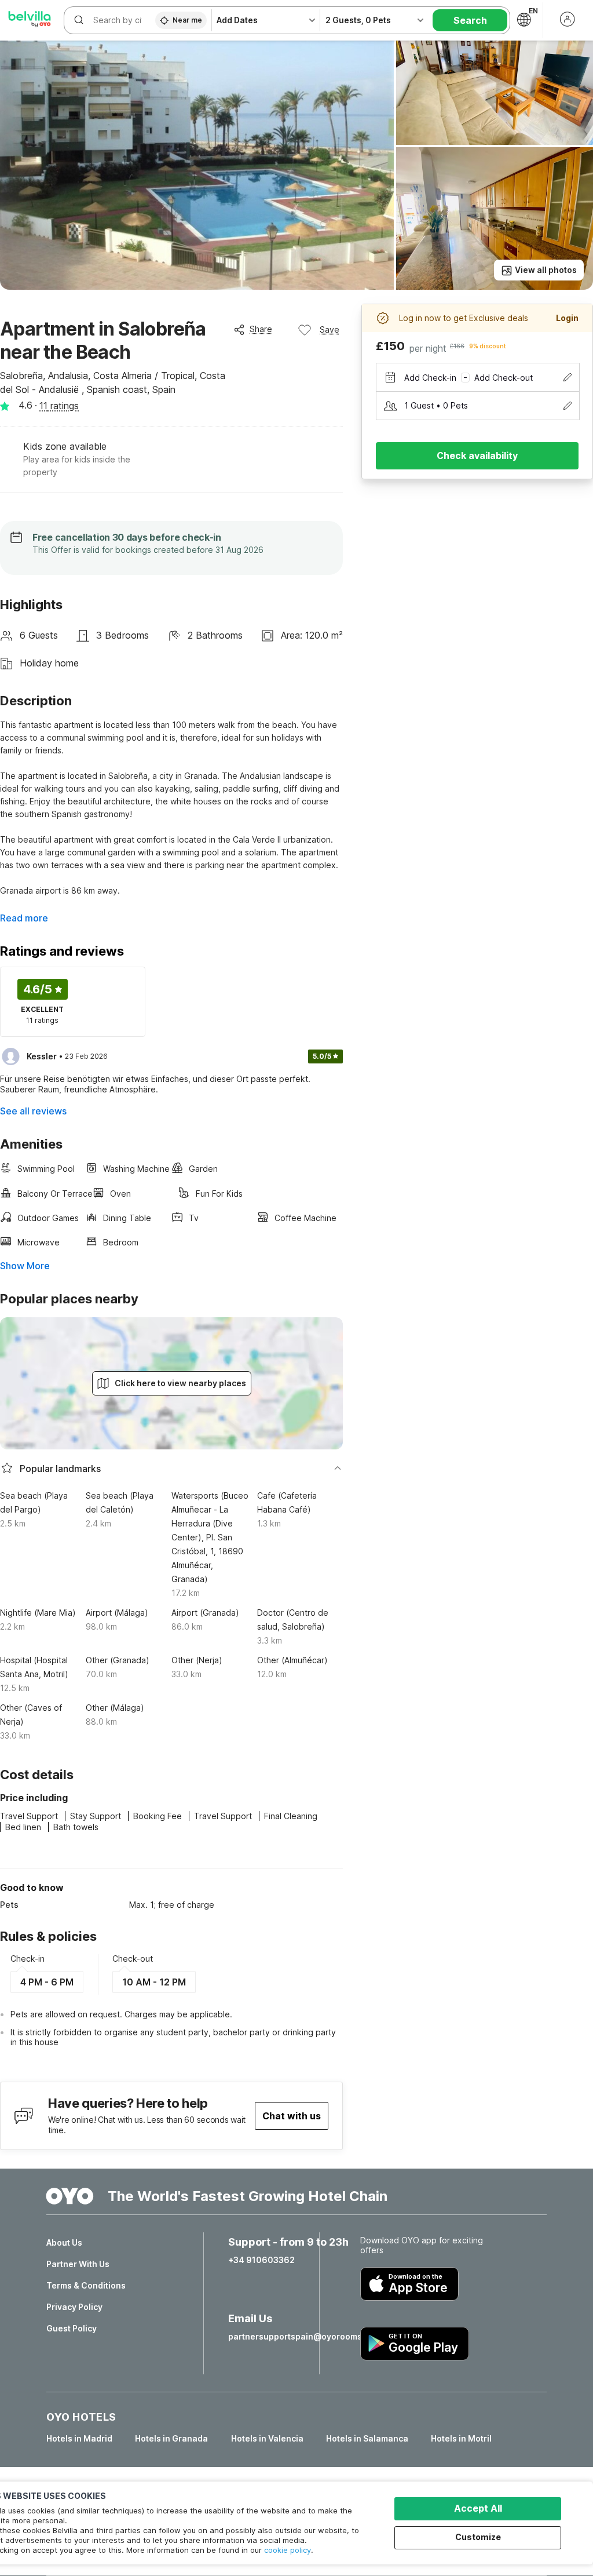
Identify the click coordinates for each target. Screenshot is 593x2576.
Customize (478, 2537)
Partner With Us (78, 2264)
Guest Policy (72, 2329)
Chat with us (292, 2116)
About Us (64, 2243)
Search (470, 20)
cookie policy (288, 2550)
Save (330, 329)
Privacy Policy (74, 2307)
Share (261, 329)
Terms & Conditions (86, 2286)
